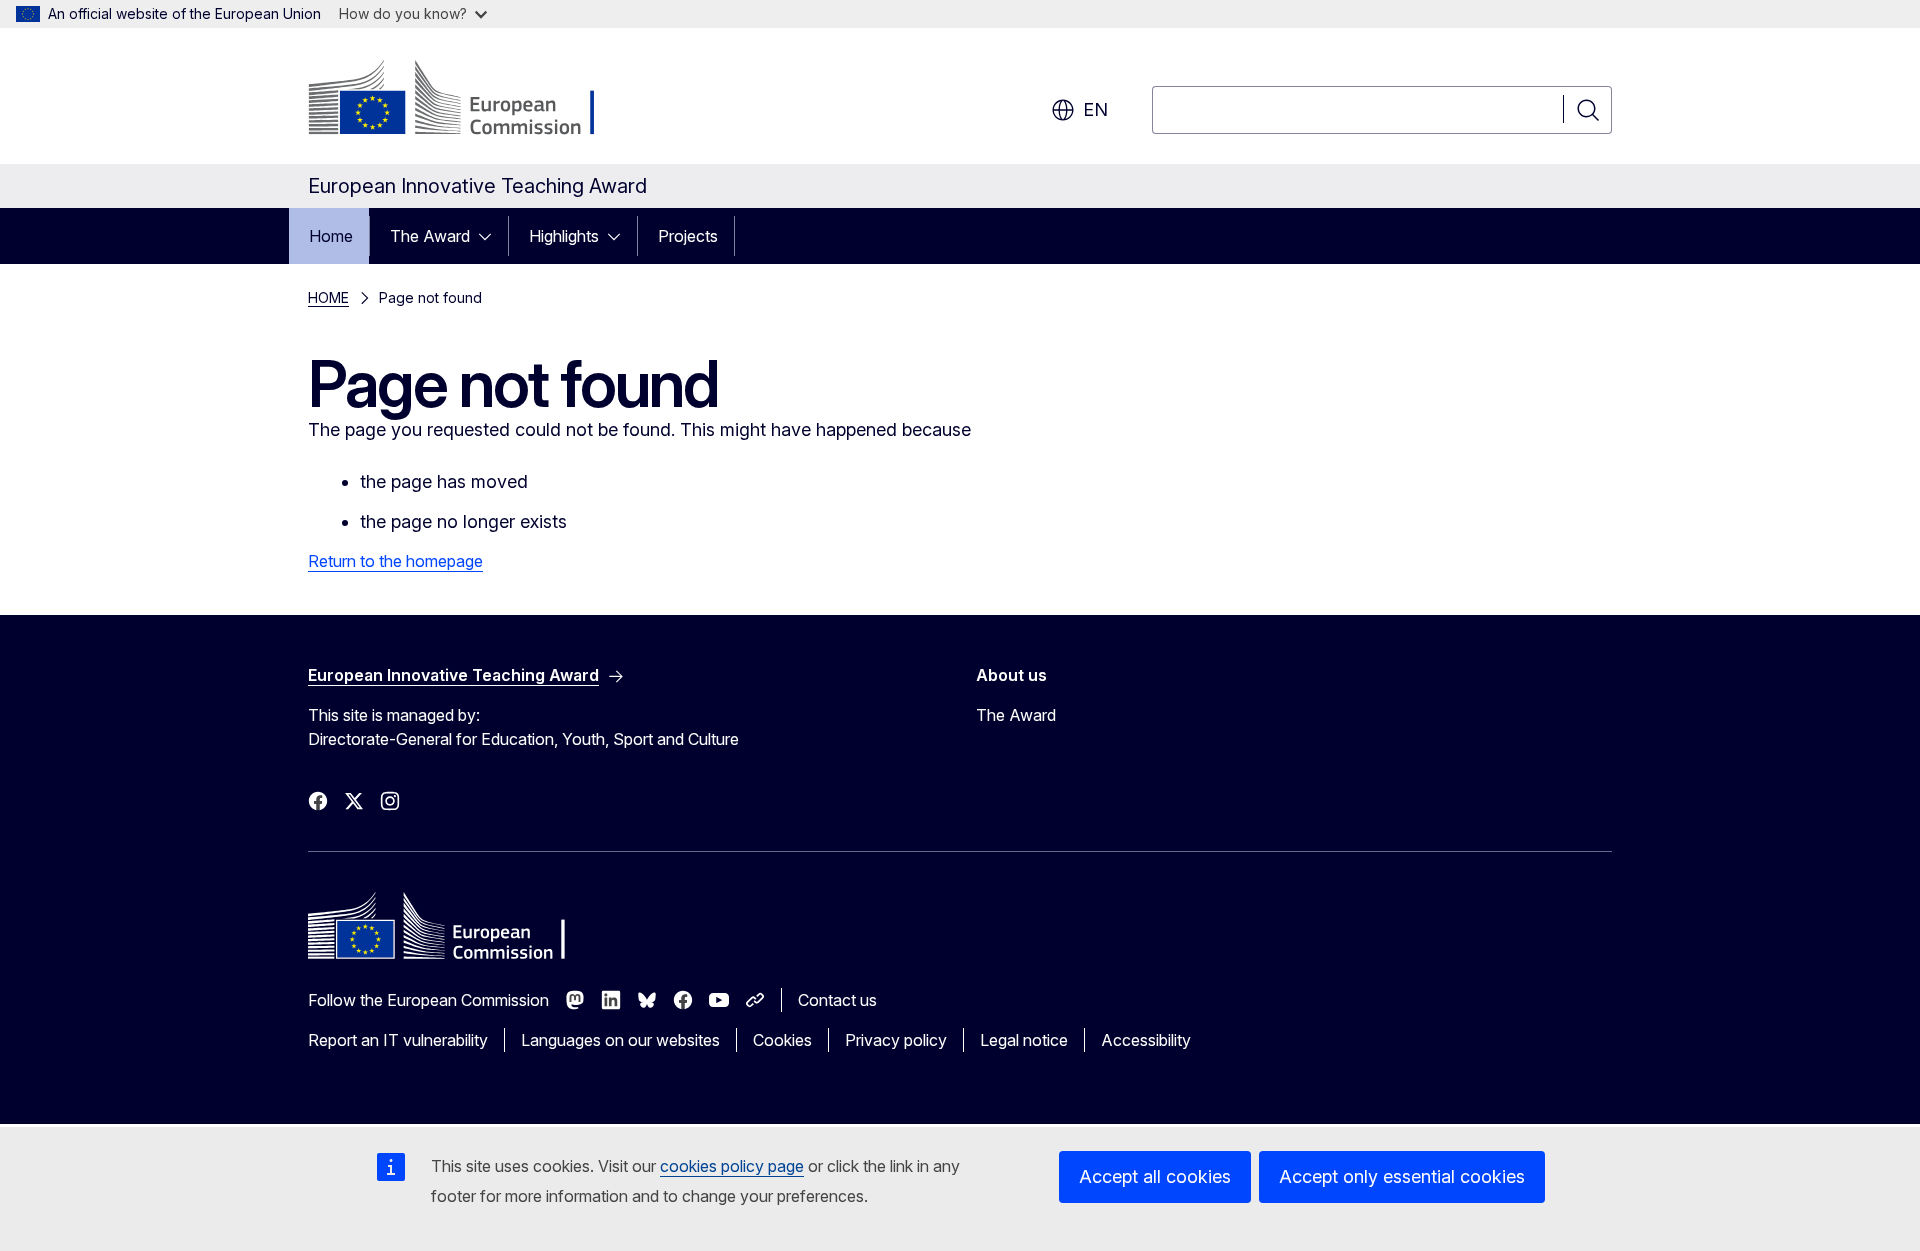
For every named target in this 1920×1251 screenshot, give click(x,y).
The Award (430, 236)
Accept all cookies (1155, 1176)
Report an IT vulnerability (398, 1040)
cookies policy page (732, 1166)
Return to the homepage (395, 561)
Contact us (837, 1000)
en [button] (1095, 109)
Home (331, 236)
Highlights (564, 236)
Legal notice (1024, 1040)
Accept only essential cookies (1402, 1176)
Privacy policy (896, 1040)
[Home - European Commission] (469, 100)
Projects (688, 236)
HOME (328, 297)
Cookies (782, 1040)
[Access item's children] (491, 236)
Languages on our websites (620, 1040)
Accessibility (1146, 1040)
